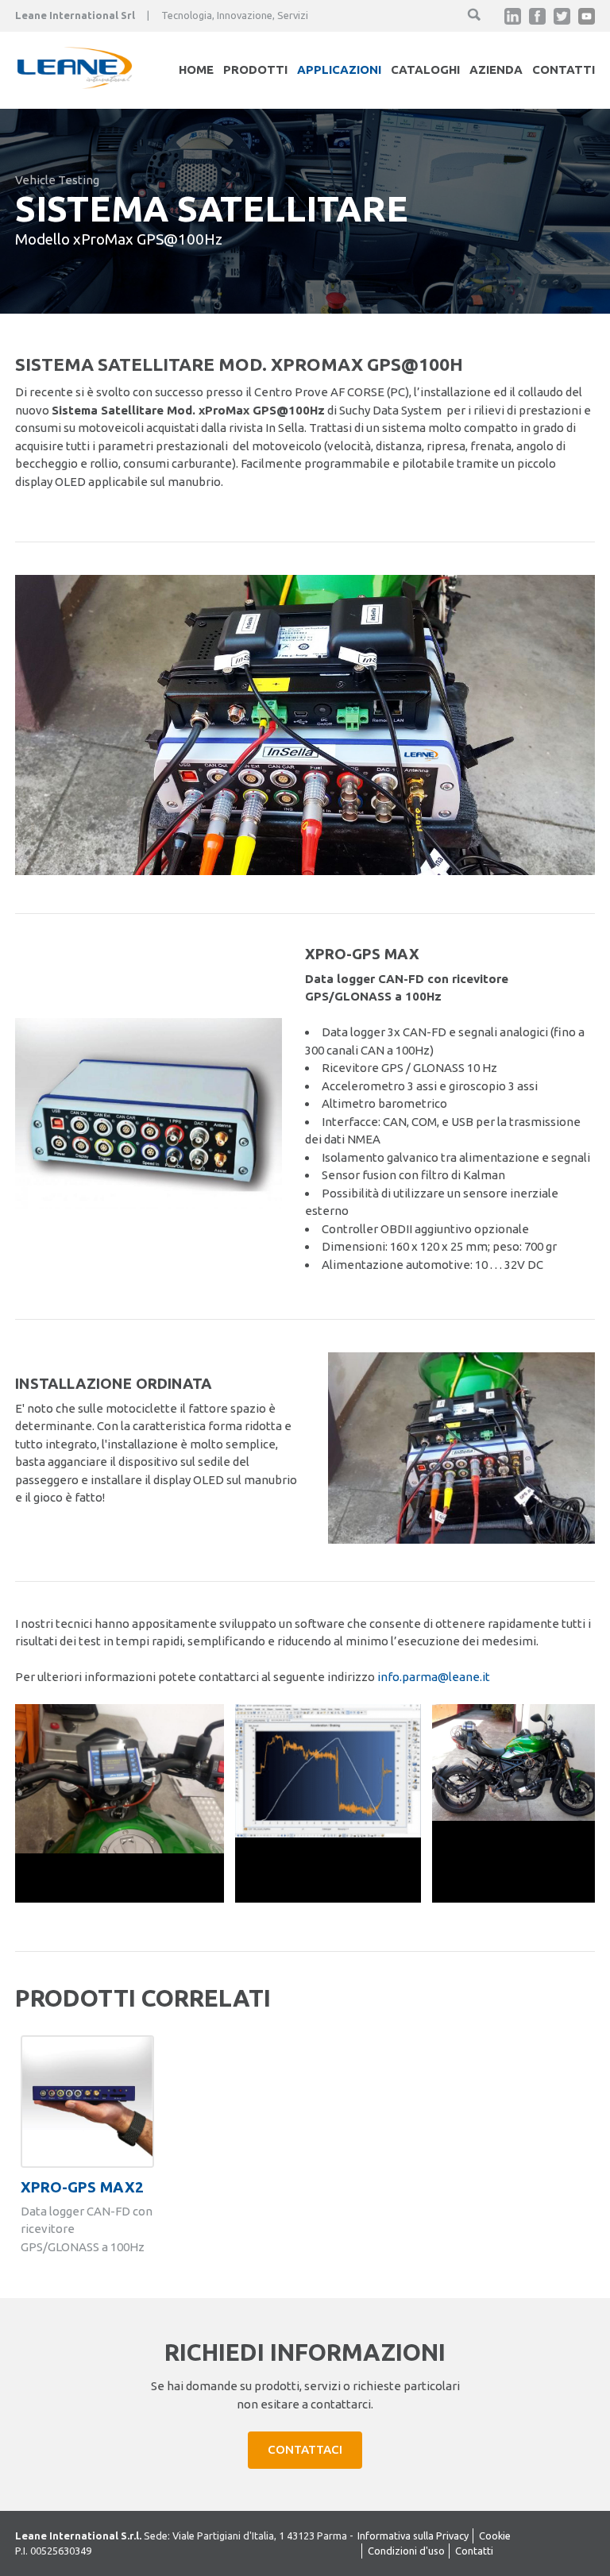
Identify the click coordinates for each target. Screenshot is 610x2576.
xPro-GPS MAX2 (82, 2187)
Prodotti (255, 69)
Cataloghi (425, 69)
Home (196, 69)
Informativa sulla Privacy (413, 2536)
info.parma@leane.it (434, 1677)
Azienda (496, 69)
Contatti (564, 69)
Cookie (495, 2536)
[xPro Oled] (120, 1849)
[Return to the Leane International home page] (75, 85)
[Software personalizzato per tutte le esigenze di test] (328, 1833)
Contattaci (305, 2449)
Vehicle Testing (57, 180)
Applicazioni (339, 69)
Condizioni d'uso (406, 2551)
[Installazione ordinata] (461, 1539)
